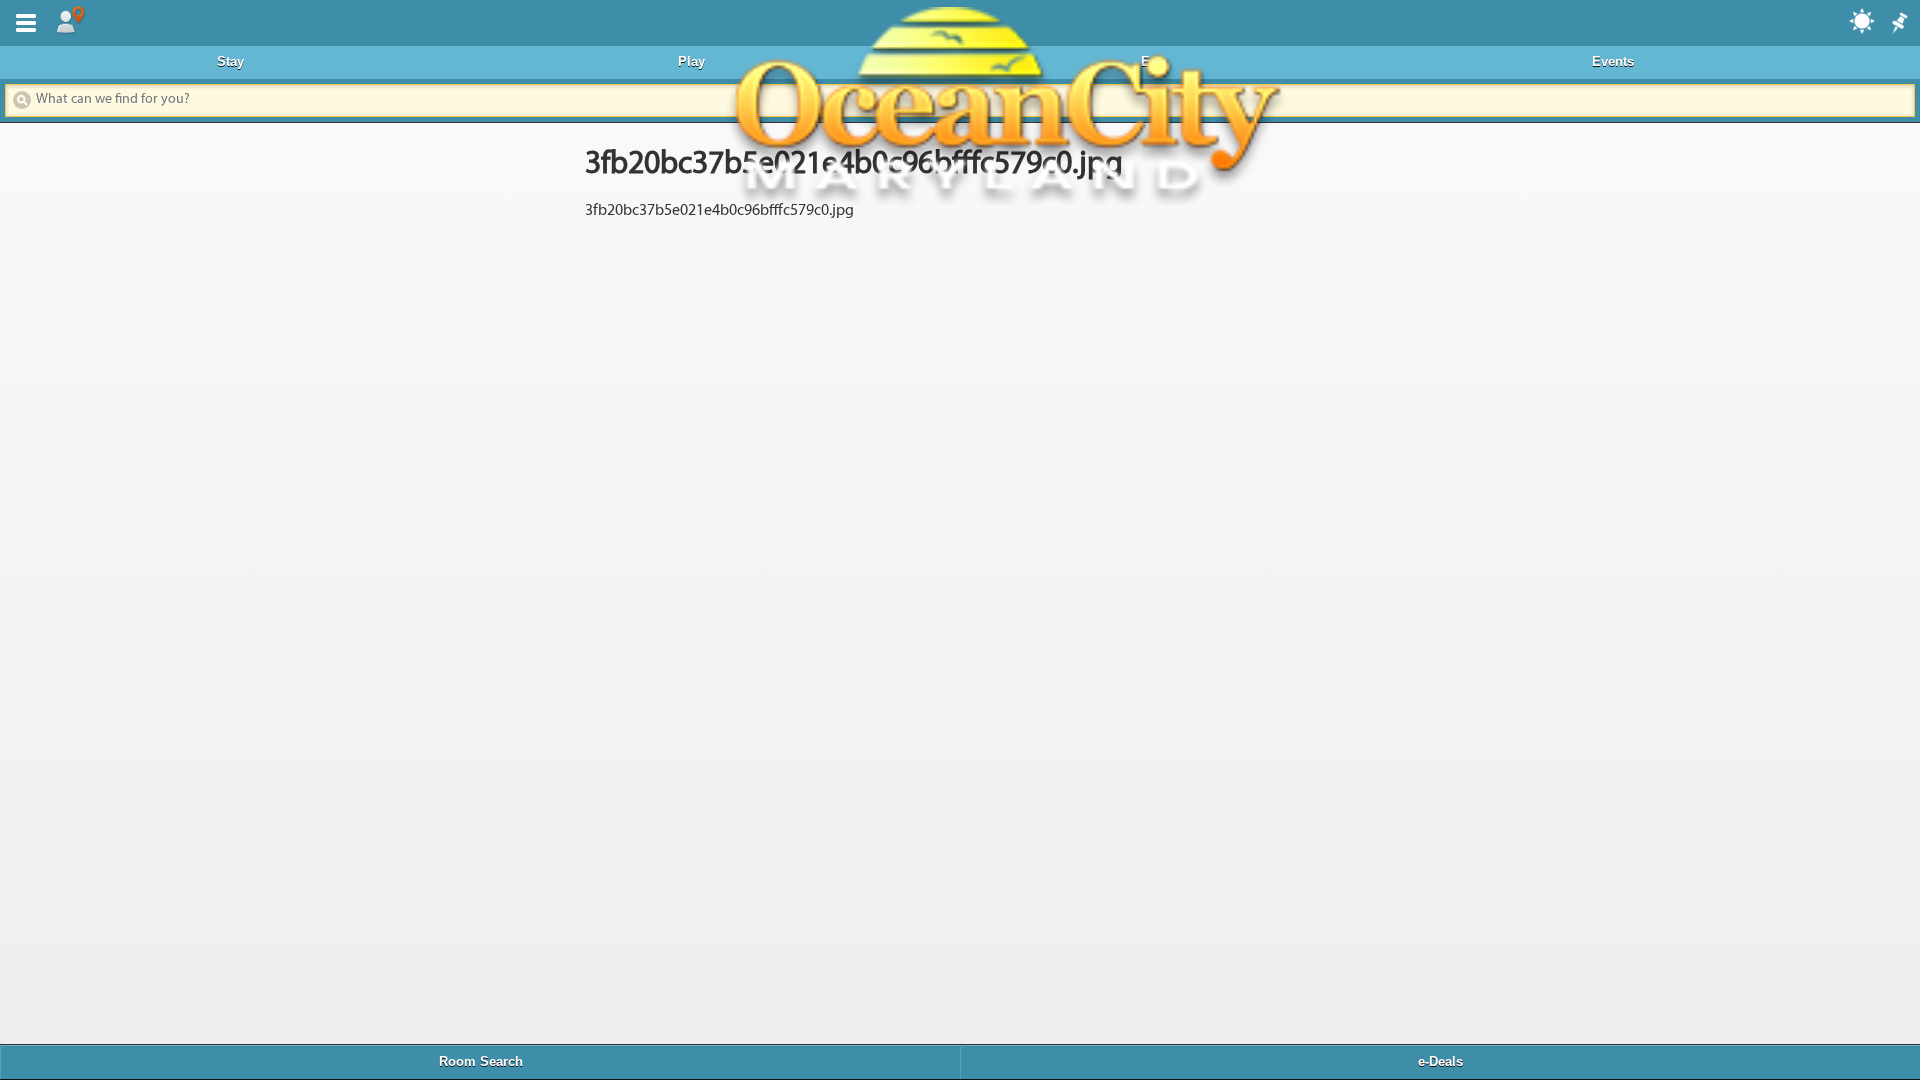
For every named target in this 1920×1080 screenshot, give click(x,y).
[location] (70, 21)
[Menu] (22, 21)
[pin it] (1898, 24)
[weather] (1863, 20)
